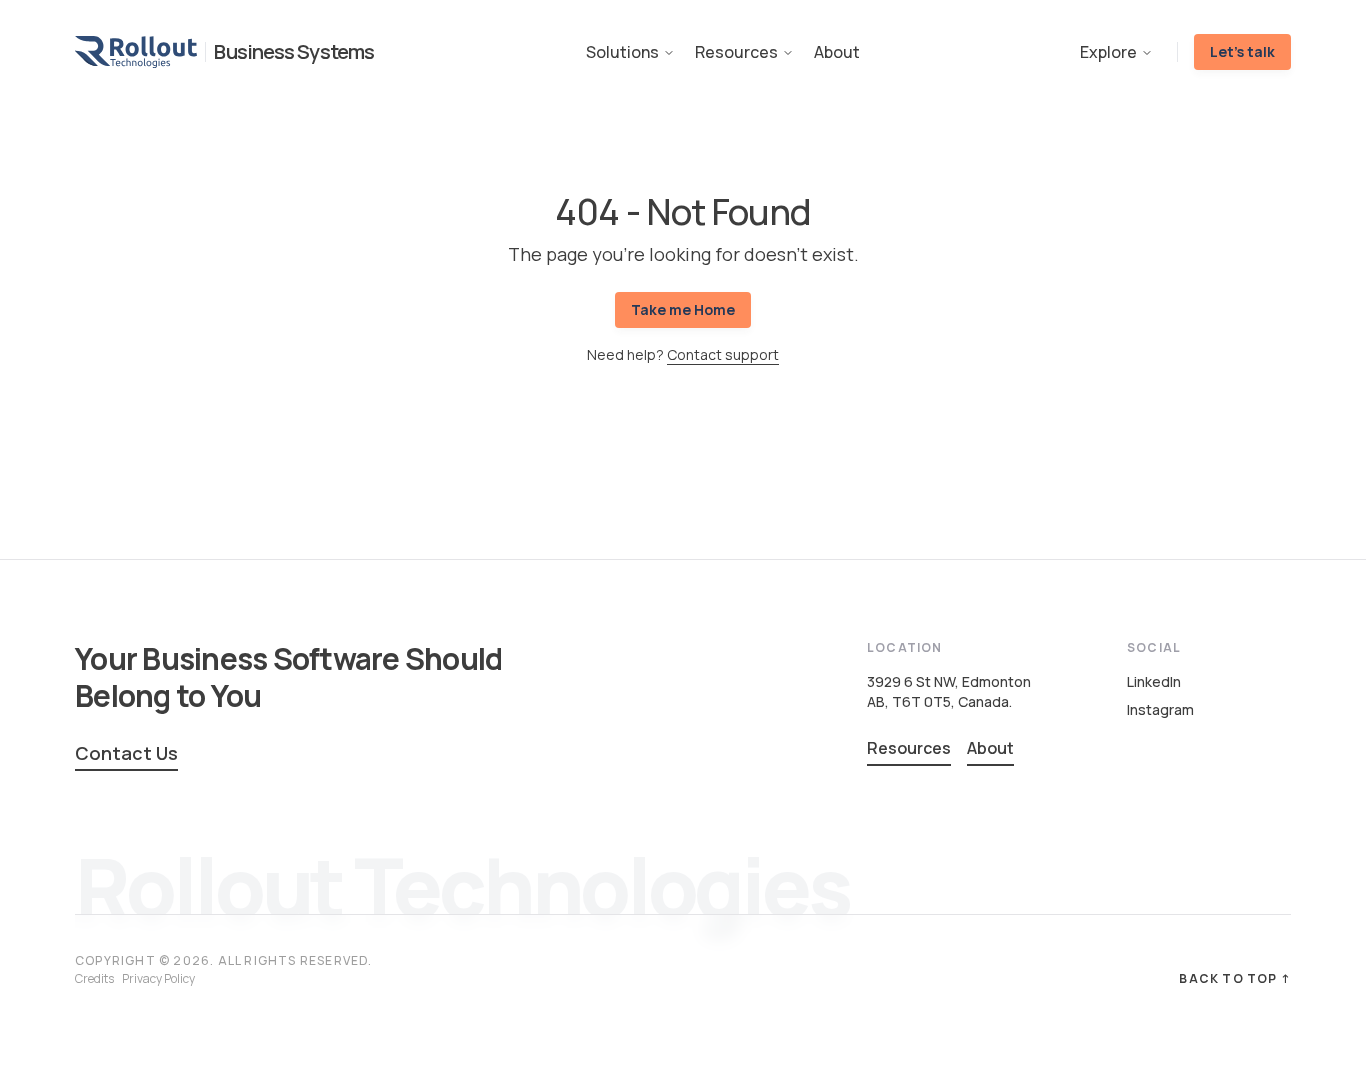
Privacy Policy (158, 978)
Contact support (723, 354)
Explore (1108, 52)
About (837, 52)
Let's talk (1242, 51)
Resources (736, 52)
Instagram (1160, 709)
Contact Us (126, 753)
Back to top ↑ (1235, 979)
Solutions (622, 52)
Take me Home (683, 309)
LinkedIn (1154, 681)
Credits (94, 978)
